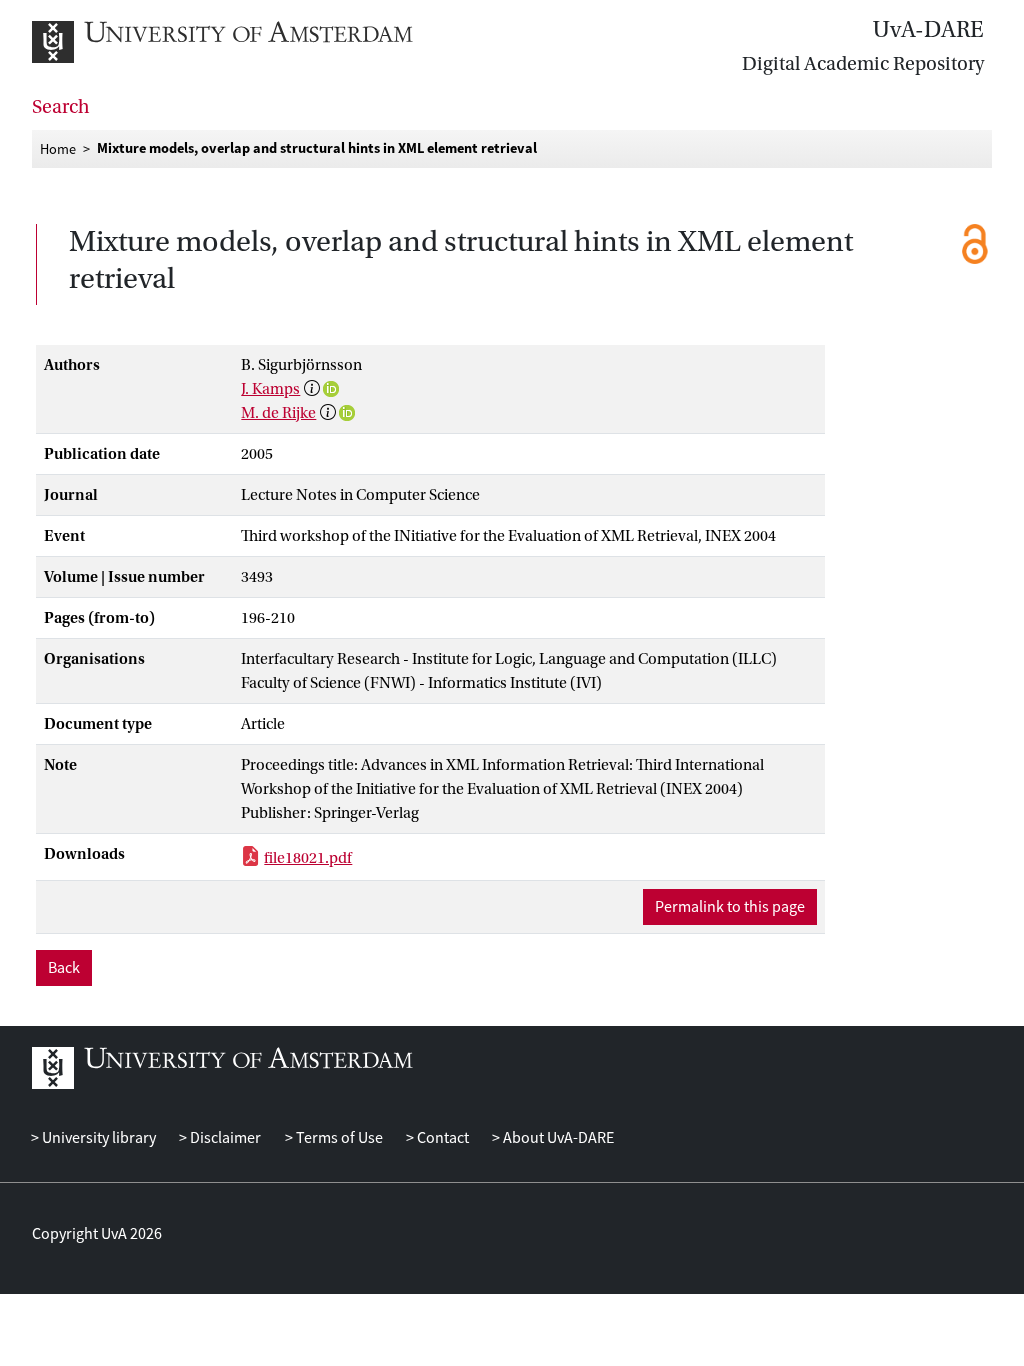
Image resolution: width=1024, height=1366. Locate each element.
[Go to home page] (244, 42)
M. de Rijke (278, 413)
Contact (441, 1138)
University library (97, 1138)
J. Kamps (270, 389)
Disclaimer (224, 1138)
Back (64, 968)
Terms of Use (337, 1138)
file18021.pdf (308, 858)
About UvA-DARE (557, 1138)
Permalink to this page (730, 907)
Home (58, 149)
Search (61, 107)
